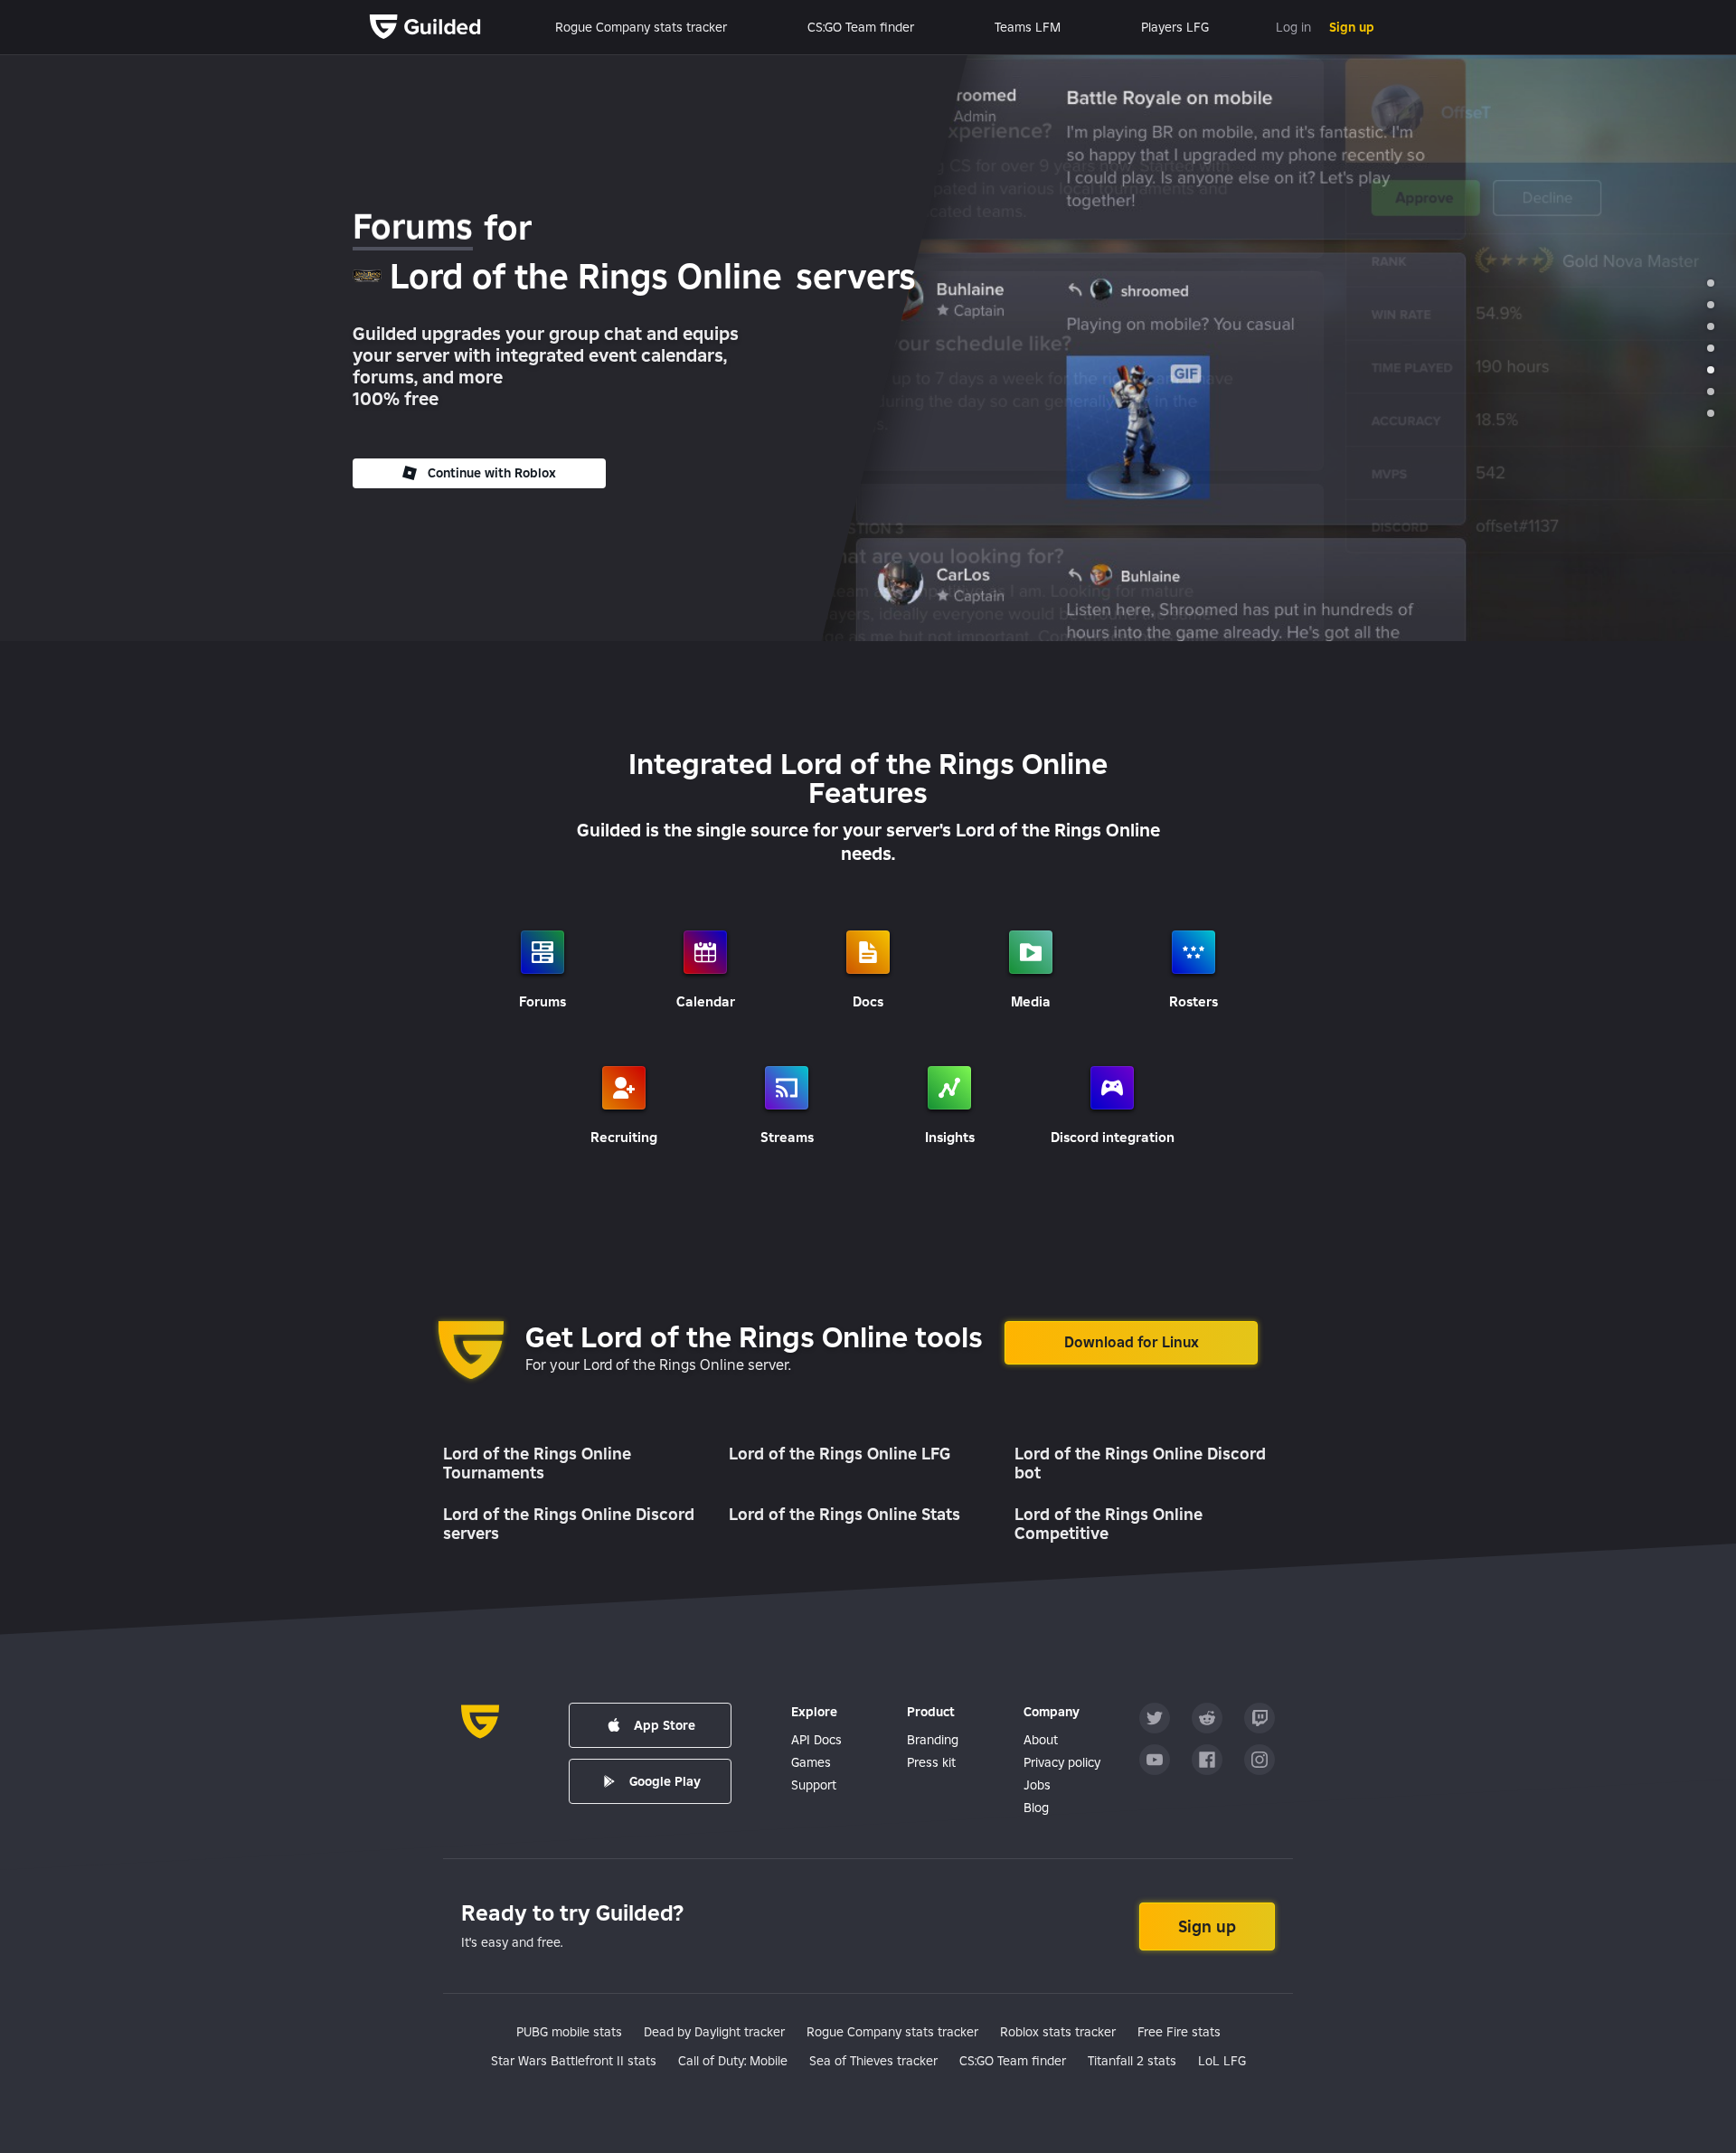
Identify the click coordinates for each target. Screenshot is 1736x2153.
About (1041, 1740)
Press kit (931, 1762)
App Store (665, 1725)
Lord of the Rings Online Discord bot (1140, 1464)
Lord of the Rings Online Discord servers (569, 1524)
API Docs (816, 1740)
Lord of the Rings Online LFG (840, 1454)
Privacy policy (1062, 1762)
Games (811, 1762)
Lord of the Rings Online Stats (844, 1514)
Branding (933, 1740)
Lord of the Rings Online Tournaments (537, 1464)
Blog (1036, 1808)
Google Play (665, 1781)
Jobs (1037, 1785)
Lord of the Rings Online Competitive (1109, 1524)
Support (814, 1785)
